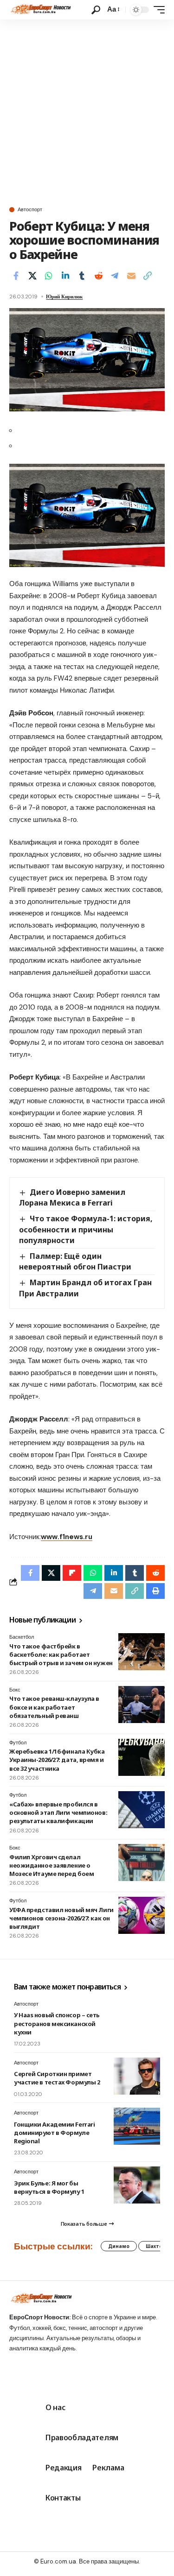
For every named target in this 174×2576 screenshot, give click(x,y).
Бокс (15, 1690)
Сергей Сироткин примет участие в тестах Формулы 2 (57, 2078)
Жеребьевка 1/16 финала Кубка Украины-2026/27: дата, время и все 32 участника (57, 1760)
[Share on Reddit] (98, 276)
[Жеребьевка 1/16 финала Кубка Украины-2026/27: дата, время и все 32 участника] (142, 1757)
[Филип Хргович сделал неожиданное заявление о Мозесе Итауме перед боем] (142, 1863)
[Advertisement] (87, 111)
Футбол (18, 1743)
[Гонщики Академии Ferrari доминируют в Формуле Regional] (137, 2126)
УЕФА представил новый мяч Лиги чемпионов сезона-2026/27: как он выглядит (61, 1918)
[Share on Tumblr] (82, 276)
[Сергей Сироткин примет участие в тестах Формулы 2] (137, 2076)
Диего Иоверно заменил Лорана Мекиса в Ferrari (72, 1197)
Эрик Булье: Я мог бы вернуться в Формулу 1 (49, 2187)
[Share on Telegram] (115, 276)
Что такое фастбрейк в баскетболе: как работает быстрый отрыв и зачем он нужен (61, 1654)
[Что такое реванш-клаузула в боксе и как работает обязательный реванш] (142, 1705)
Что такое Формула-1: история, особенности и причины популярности (86, 1229)
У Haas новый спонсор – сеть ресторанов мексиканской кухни (57, 2023)
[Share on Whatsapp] (49, 276)
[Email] (131, 276)
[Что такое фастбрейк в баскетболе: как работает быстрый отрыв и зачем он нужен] (142, 1652)
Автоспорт (30, 210)
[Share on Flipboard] (72, 1573)
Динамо (119, 2246)
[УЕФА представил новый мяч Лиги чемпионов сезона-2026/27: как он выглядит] (142, 1915)
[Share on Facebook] (16, 276)
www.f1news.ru (67, 1537)
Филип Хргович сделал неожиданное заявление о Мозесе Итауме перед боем (52, 1865)
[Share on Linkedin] (65, 276)
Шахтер (156, 2246)
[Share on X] (32, 276)
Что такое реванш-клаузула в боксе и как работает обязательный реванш (54, 1707)
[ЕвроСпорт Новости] (40, 10)
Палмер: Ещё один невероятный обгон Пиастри (75, 1261)
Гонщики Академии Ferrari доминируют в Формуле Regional (54, 2133)
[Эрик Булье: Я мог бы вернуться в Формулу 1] (137, 2185)
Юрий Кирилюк (64, 297)
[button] (96, 10)
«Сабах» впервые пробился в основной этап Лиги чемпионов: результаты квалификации (58, 1812)
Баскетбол (22, 1637)
